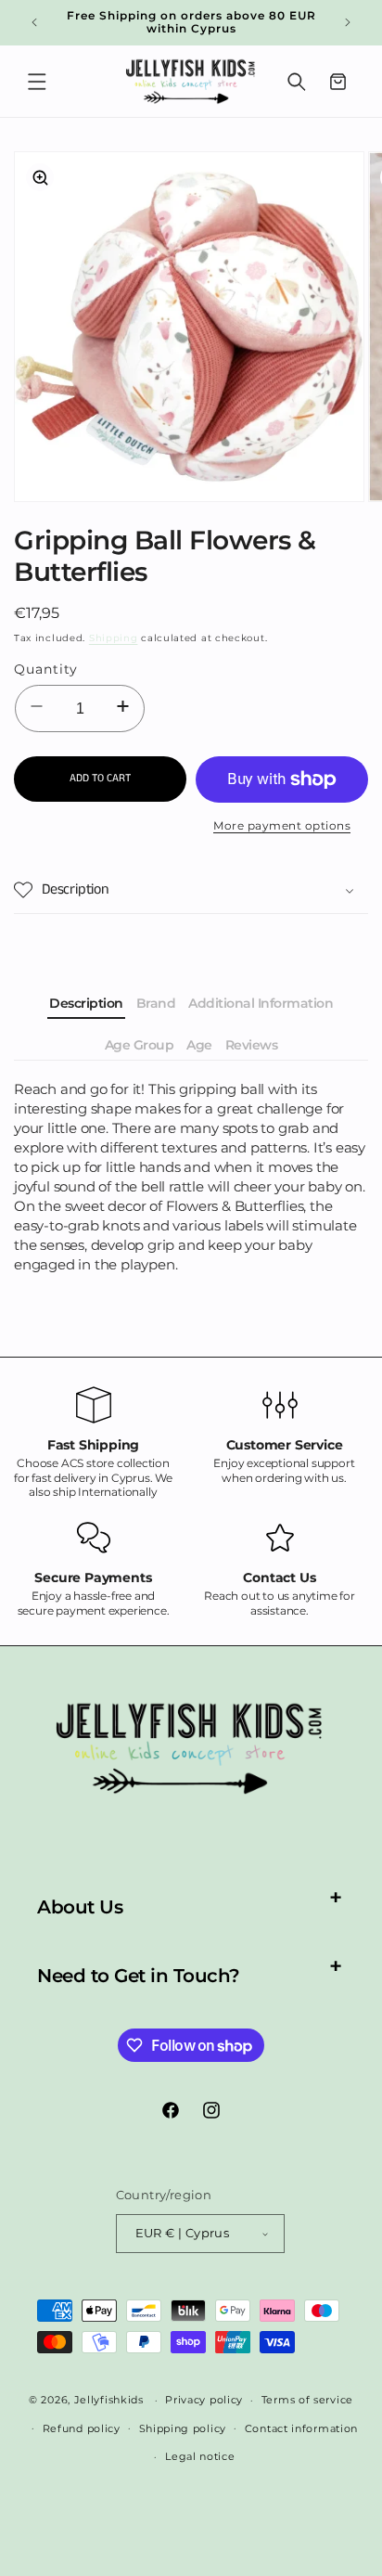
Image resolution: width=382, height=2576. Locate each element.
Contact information (301, 2428)
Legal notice (200, 2456)
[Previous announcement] (34, 22)
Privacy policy (204, 2400)
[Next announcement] (348, 22)
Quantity (46, 669)
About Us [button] (80, 1907)
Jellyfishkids (109, 2400)
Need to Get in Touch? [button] (139, 1976)
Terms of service (307, 2400)
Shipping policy (183, 2428)
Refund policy (82, 2428)
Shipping (114, 638)
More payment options (282, 825)
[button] (37, 82)
